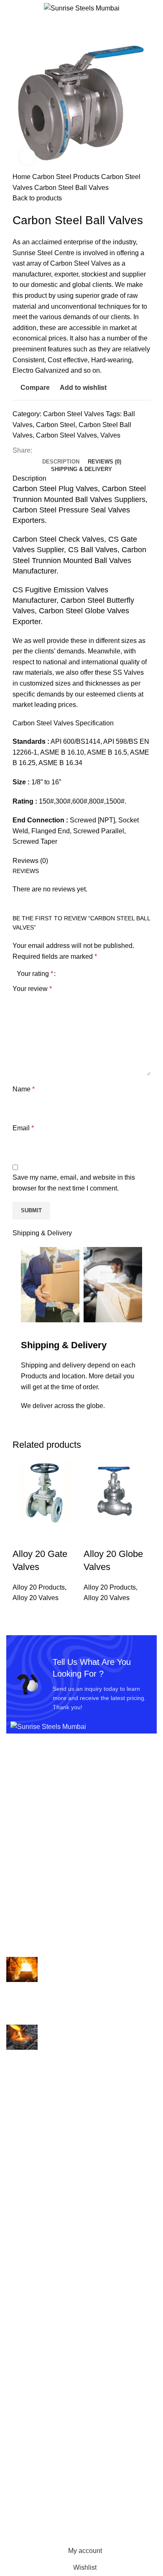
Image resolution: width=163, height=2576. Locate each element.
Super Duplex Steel (35, 2321)
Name (24, 1089)
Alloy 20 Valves (36, 1598)
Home (22, 177)
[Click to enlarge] (27, 157)
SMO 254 (20, 2290)
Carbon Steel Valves (74, 414)
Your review (32, 989)
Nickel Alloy (24, 2274)
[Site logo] (82, 8)
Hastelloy (20, 2212)
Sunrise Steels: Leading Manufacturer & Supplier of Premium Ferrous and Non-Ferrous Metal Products (79, 2064)
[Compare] (23, 1537)
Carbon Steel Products (67, 177)
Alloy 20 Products (39, 1587)
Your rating (35, 974)
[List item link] (81, 1817)
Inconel (17, 2227)
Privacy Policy (27, 2516)
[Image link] (48, 1726)
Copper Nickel (28, 2180)
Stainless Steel (29, 2306)
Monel (15, 2259)
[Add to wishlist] (68, 1537)
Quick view (46, 1537)
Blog (13, 2426)
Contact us (22, 2442)
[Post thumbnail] (22, 1969)
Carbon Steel (56, 425)
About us (19, 2380)
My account (23, 2469)
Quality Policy (27, 2395)
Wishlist (18, 2485)
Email (23, 1128)
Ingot (14, 2243)
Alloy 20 (18, 2118)
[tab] (61, 462)
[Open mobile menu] (10, 8)
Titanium (19, 2337)
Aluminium (22, 2149)
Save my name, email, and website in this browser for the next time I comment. (74, 1183)
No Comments (84, 2014)
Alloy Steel (22, 2134)
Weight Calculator (33, 2411)
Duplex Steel (25, 2196)
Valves (110, 435)
